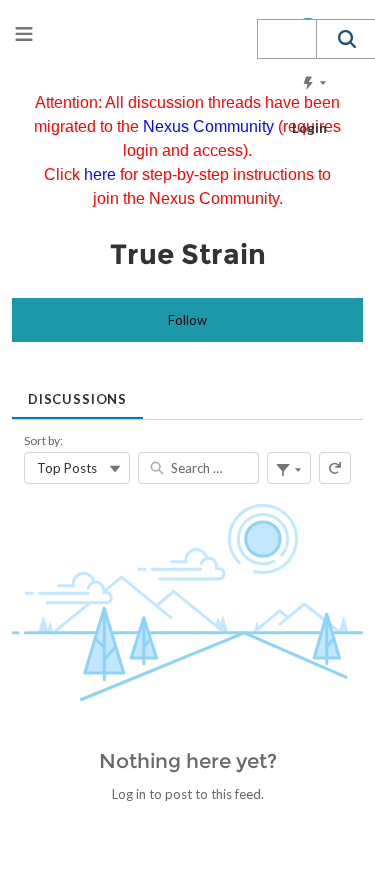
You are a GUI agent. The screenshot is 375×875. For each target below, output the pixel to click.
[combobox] (287, 39)
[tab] (77, 393)
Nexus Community (210, 126)
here (102, 174)
